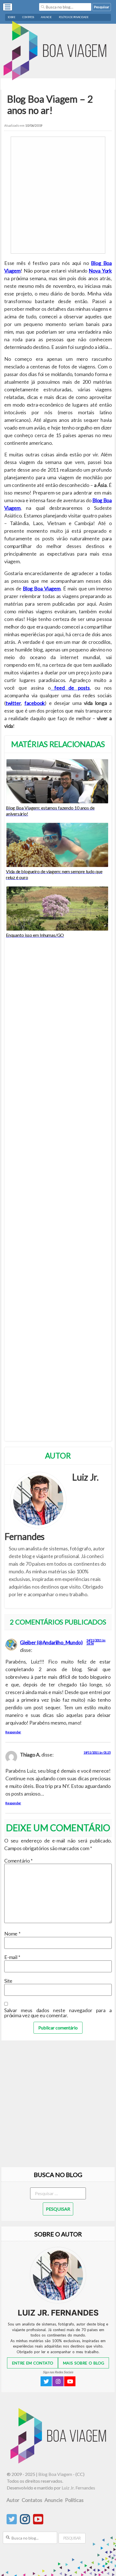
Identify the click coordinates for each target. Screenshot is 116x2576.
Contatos (28, 17)
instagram (58, 2381)
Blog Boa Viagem (42, 588)
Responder (13, 1732)
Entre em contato (33, 2363)
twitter (13, 703)
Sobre (12, 17)
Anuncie (46, 17)
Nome (12, 1934)
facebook (35, 703)
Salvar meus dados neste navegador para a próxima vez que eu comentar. (58, 2013)
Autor (13, 2500)
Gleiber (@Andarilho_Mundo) (51, 1642)
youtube (70, 2381)
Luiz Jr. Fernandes (78, 2488)
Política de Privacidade (74, 17)
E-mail (12, 1957)
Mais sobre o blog (84, 2363)
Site (8, 1981)
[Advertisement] (58, 195)
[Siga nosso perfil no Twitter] (12, 2522)
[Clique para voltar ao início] (58, 51)
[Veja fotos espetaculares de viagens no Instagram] (25, 2522)
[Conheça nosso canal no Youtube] (38, 2522)
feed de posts (70, 688)
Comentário (18, 1861)
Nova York (100, 271)
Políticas (74, 2500)
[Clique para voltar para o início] (60, 2462)
